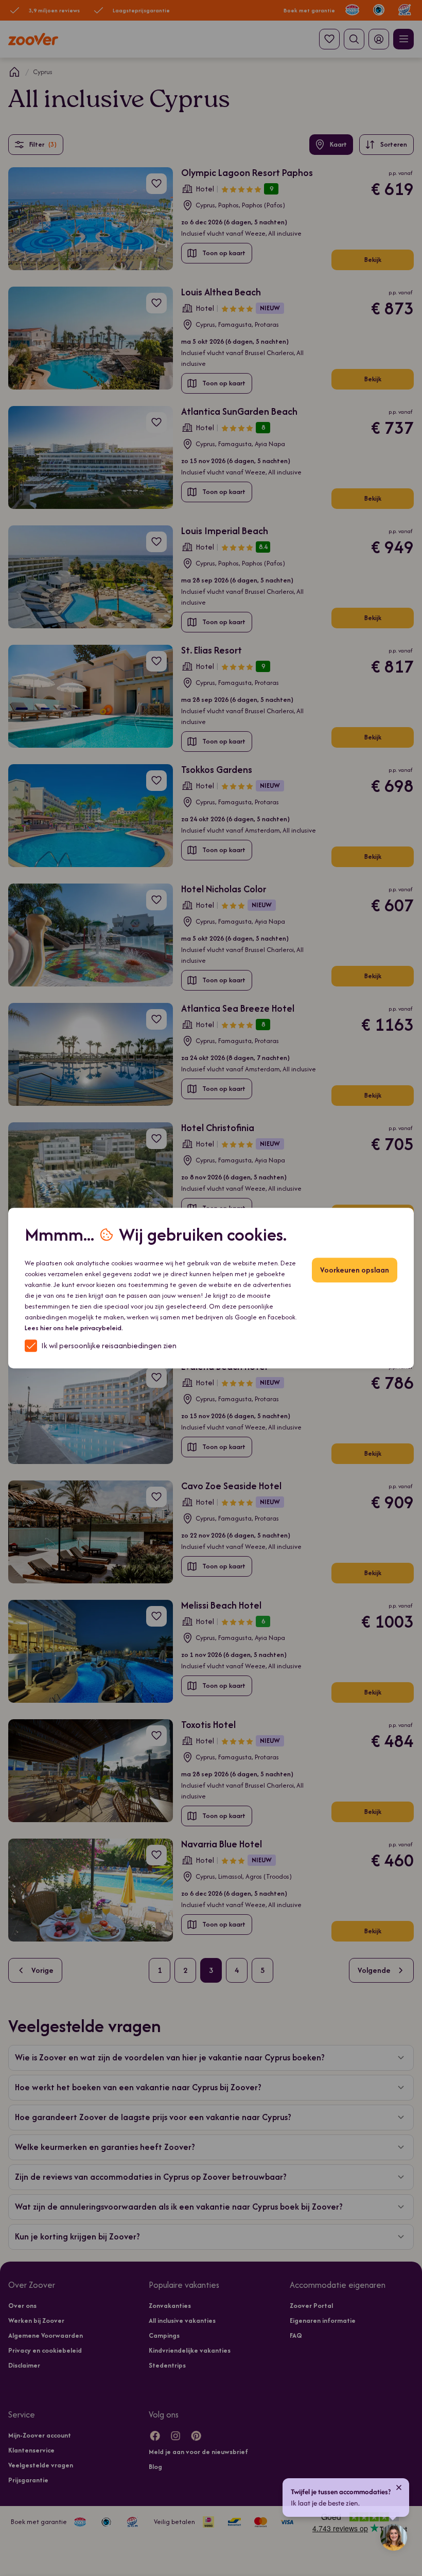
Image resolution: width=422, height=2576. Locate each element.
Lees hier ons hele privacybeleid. (74, 1328)
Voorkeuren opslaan (355, 1270)
